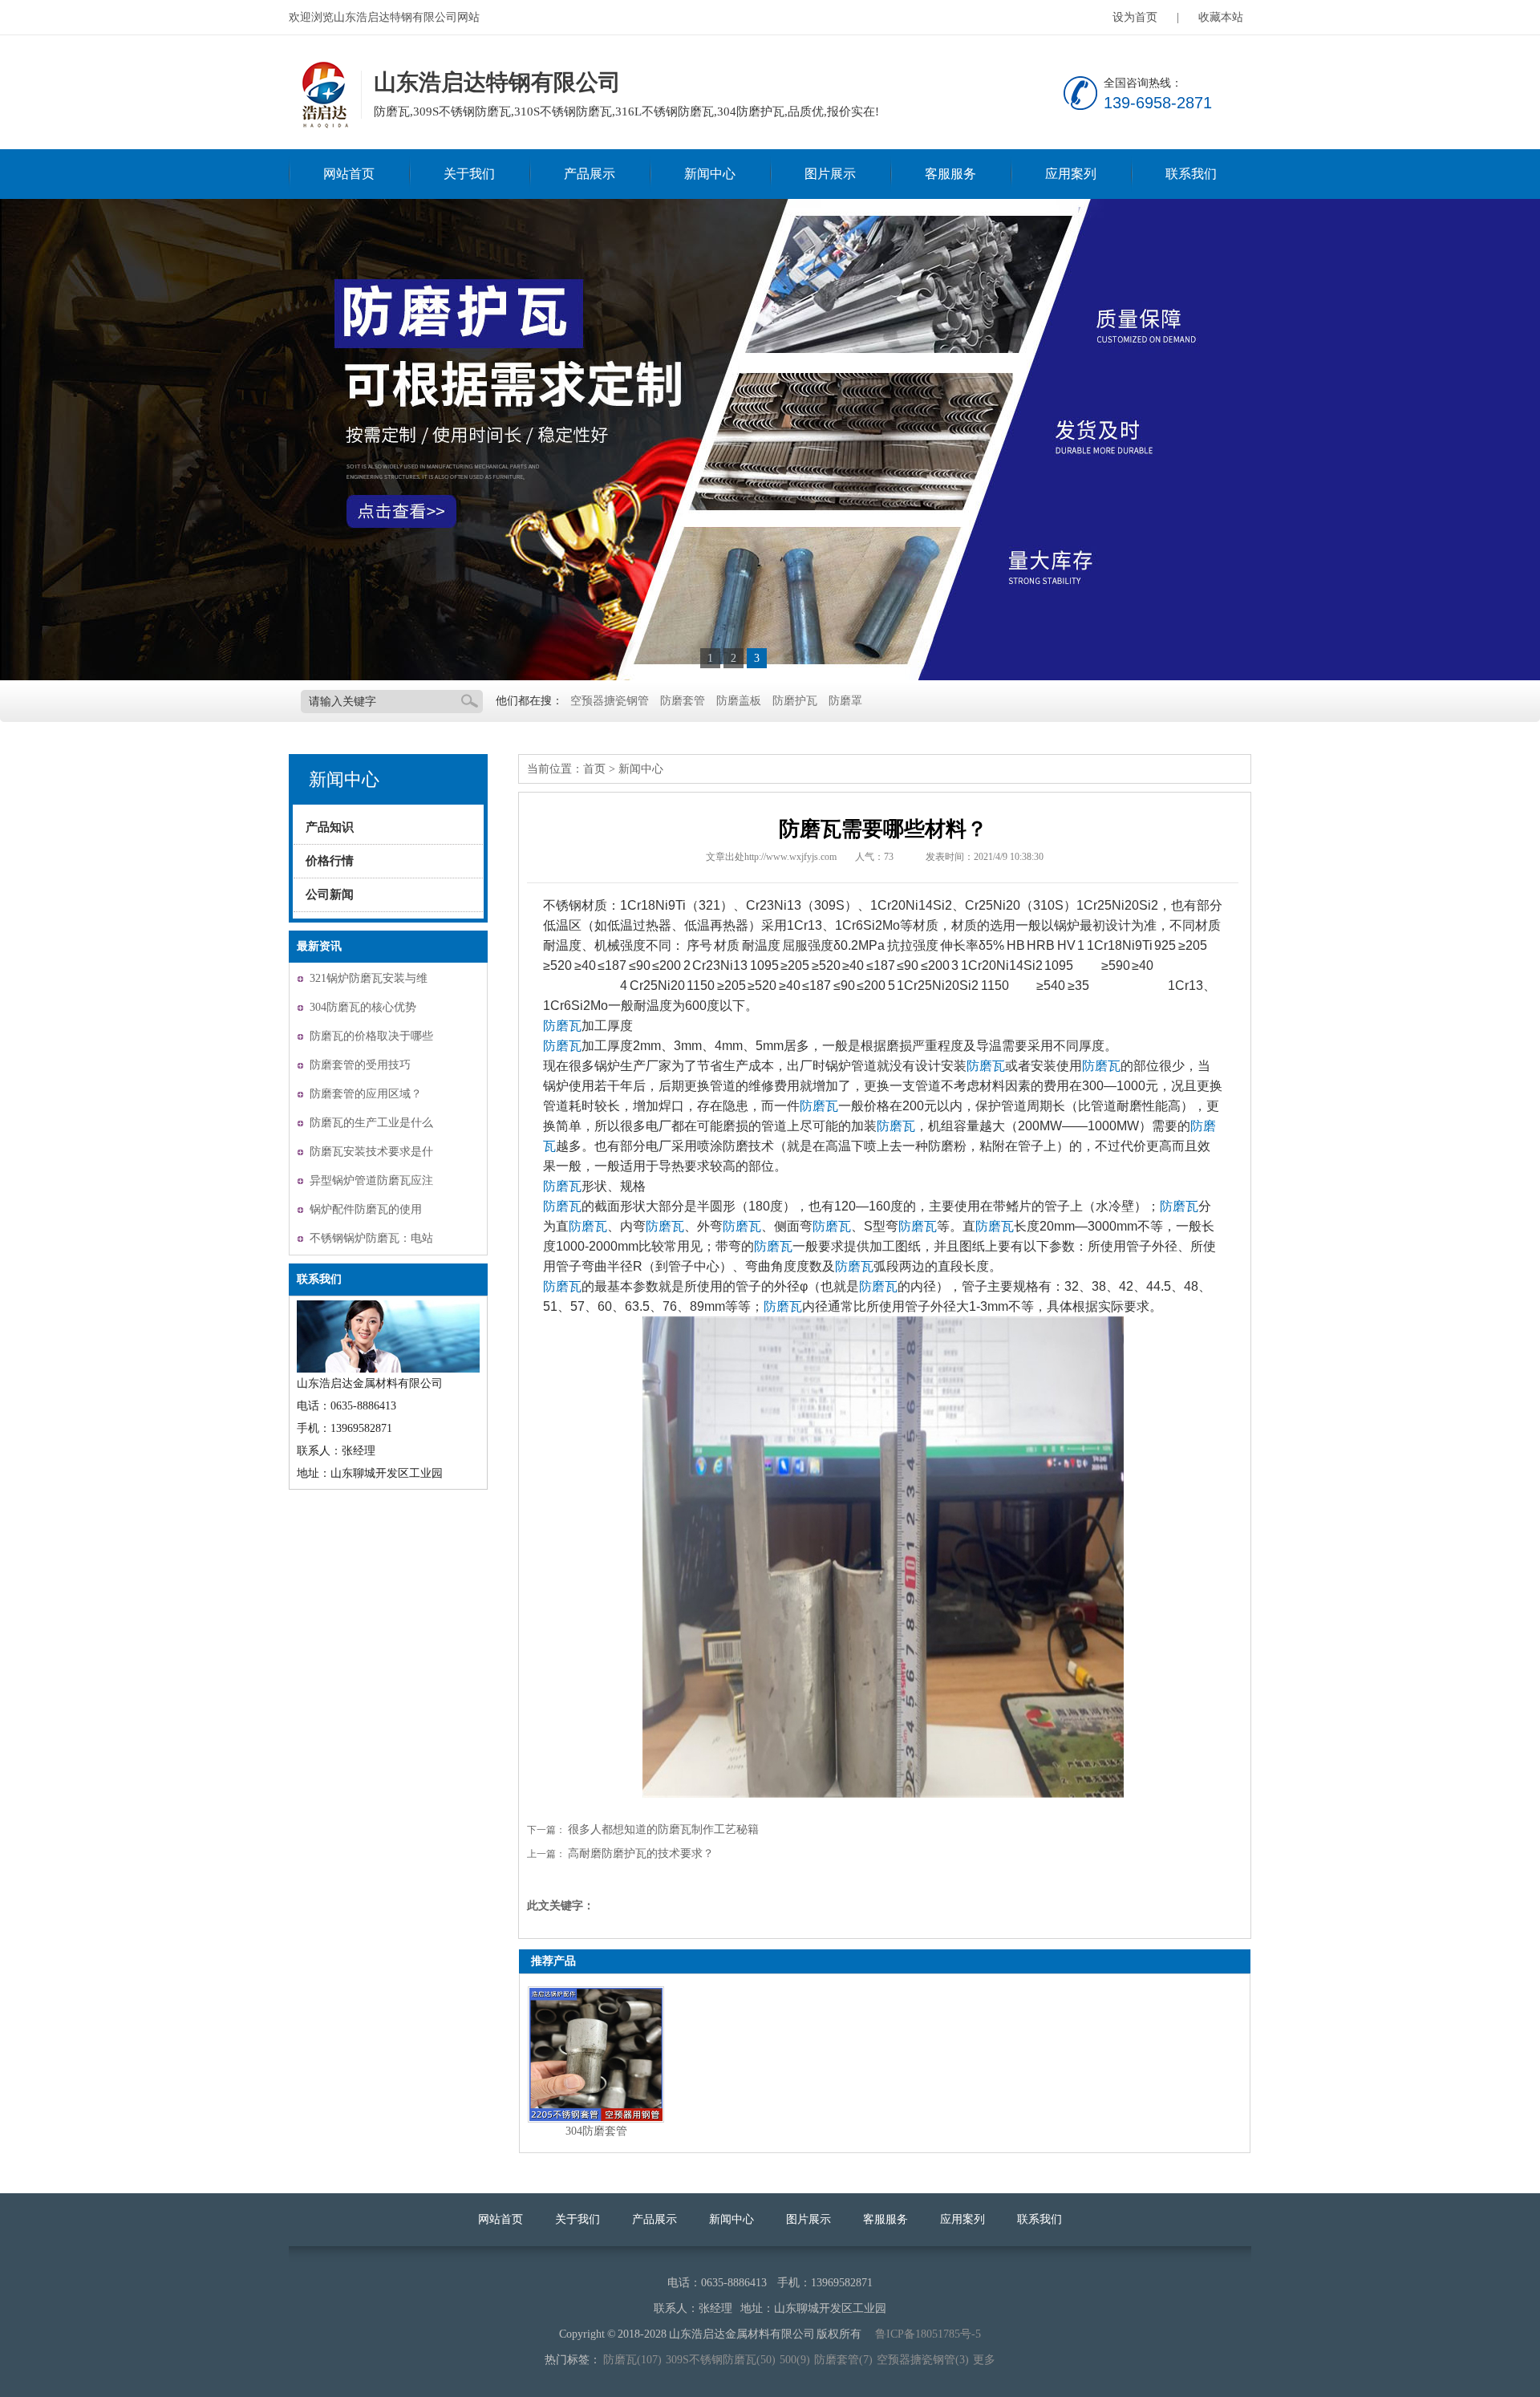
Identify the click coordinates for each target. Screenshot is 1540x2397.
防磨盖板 (739, 701)
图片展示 (830, 174)
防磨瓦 (562, 1026)
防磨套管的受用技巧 (360, 1065)
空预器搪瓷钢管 (610, 701)
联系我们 (1191, 174)
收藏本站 (1221, 17)
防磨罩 (845, 701)
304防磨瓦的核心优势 (363, 1007)
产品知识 (330, 827)
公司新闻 (330, 894)
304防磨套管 (596, 2131)
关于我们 (469, 174)
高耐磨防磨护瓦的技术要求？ (641, 1854)
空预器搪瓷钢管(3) (923, 2360)
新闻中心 (710, 174)
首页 (594, 769)
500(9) (795, 2360)
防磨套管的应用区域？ (366, 1094)
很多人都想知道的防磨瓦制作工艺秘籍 (663, 1829)
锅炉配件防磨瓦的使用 (366, 1209)
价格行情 (330, 861)
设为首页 (1135, 17)
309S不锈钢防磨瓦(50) (721, 2360)
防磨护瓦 (795, 701)
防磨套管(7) (843, 2360)
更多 (984, 2360)
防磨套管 (683, 701)
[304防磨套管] (596, 2054)
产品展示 (590, 174)
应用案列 (1071, 174)
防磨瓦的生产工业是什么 (371, 1123)
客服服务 (950, 174)
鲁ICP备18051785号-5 (928, 2334)
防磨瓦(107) (632, 2360)
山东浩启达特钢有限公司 (323, 95)
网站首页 (349, 174)
